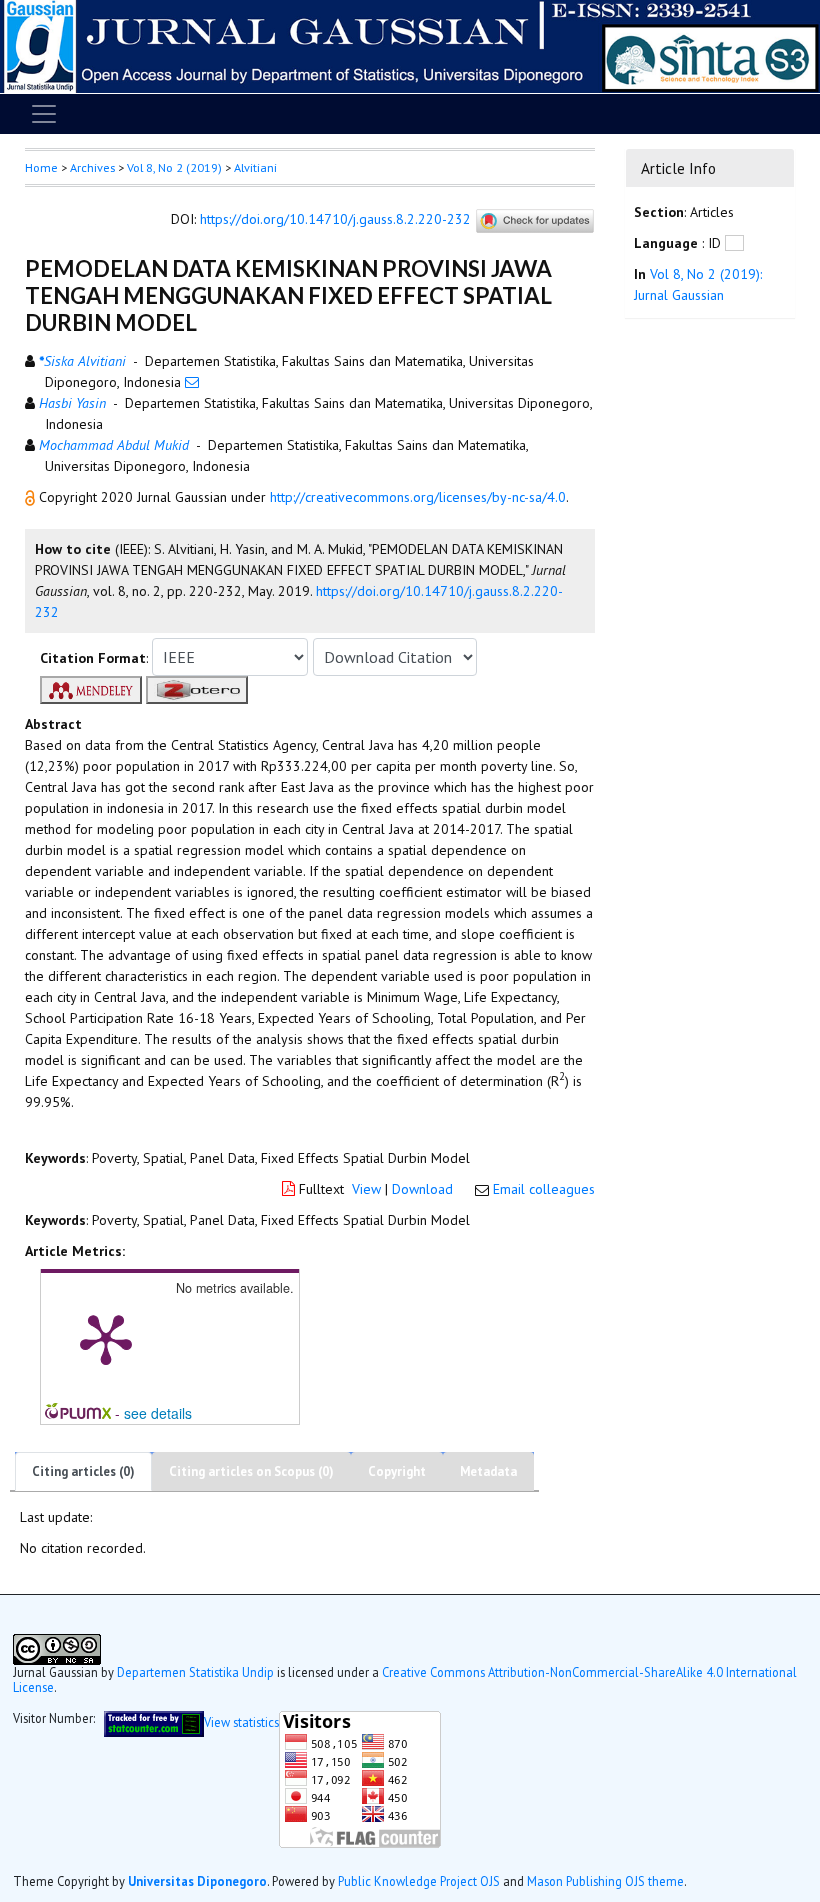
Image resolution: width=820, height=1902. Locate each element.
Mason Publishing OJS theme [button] (605, 1881)
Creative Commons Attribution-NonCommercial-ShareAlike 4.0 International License (405, 1679)
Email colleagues (544, 1189)
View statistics (241, 1722)
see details (158, 1413)
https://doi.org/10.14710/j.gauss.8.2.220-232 (335, 219)
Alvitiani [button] (255, 167)
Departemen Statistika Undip (195, 1672)
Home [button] (41, 167)
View (366, 1189)
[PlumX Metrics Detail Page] (106, 1338)
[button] (32, 497)
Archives (92, 167)
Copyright (397, 1471)
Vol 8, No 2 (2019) (174, 167)
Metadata (488, 1471)
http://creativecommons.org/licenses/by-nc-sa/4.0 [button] (418, 497)
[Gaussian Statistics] (154, 1722)
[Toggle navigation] (44, 114)
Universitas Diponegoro (197, 1881)
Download (422, 1189)
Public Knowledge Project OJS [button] (419, 1881)
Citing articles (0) (83, 1471)
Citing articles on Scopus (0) (251, 1471)
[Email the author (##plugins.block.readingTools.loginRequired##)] (192, 382)
